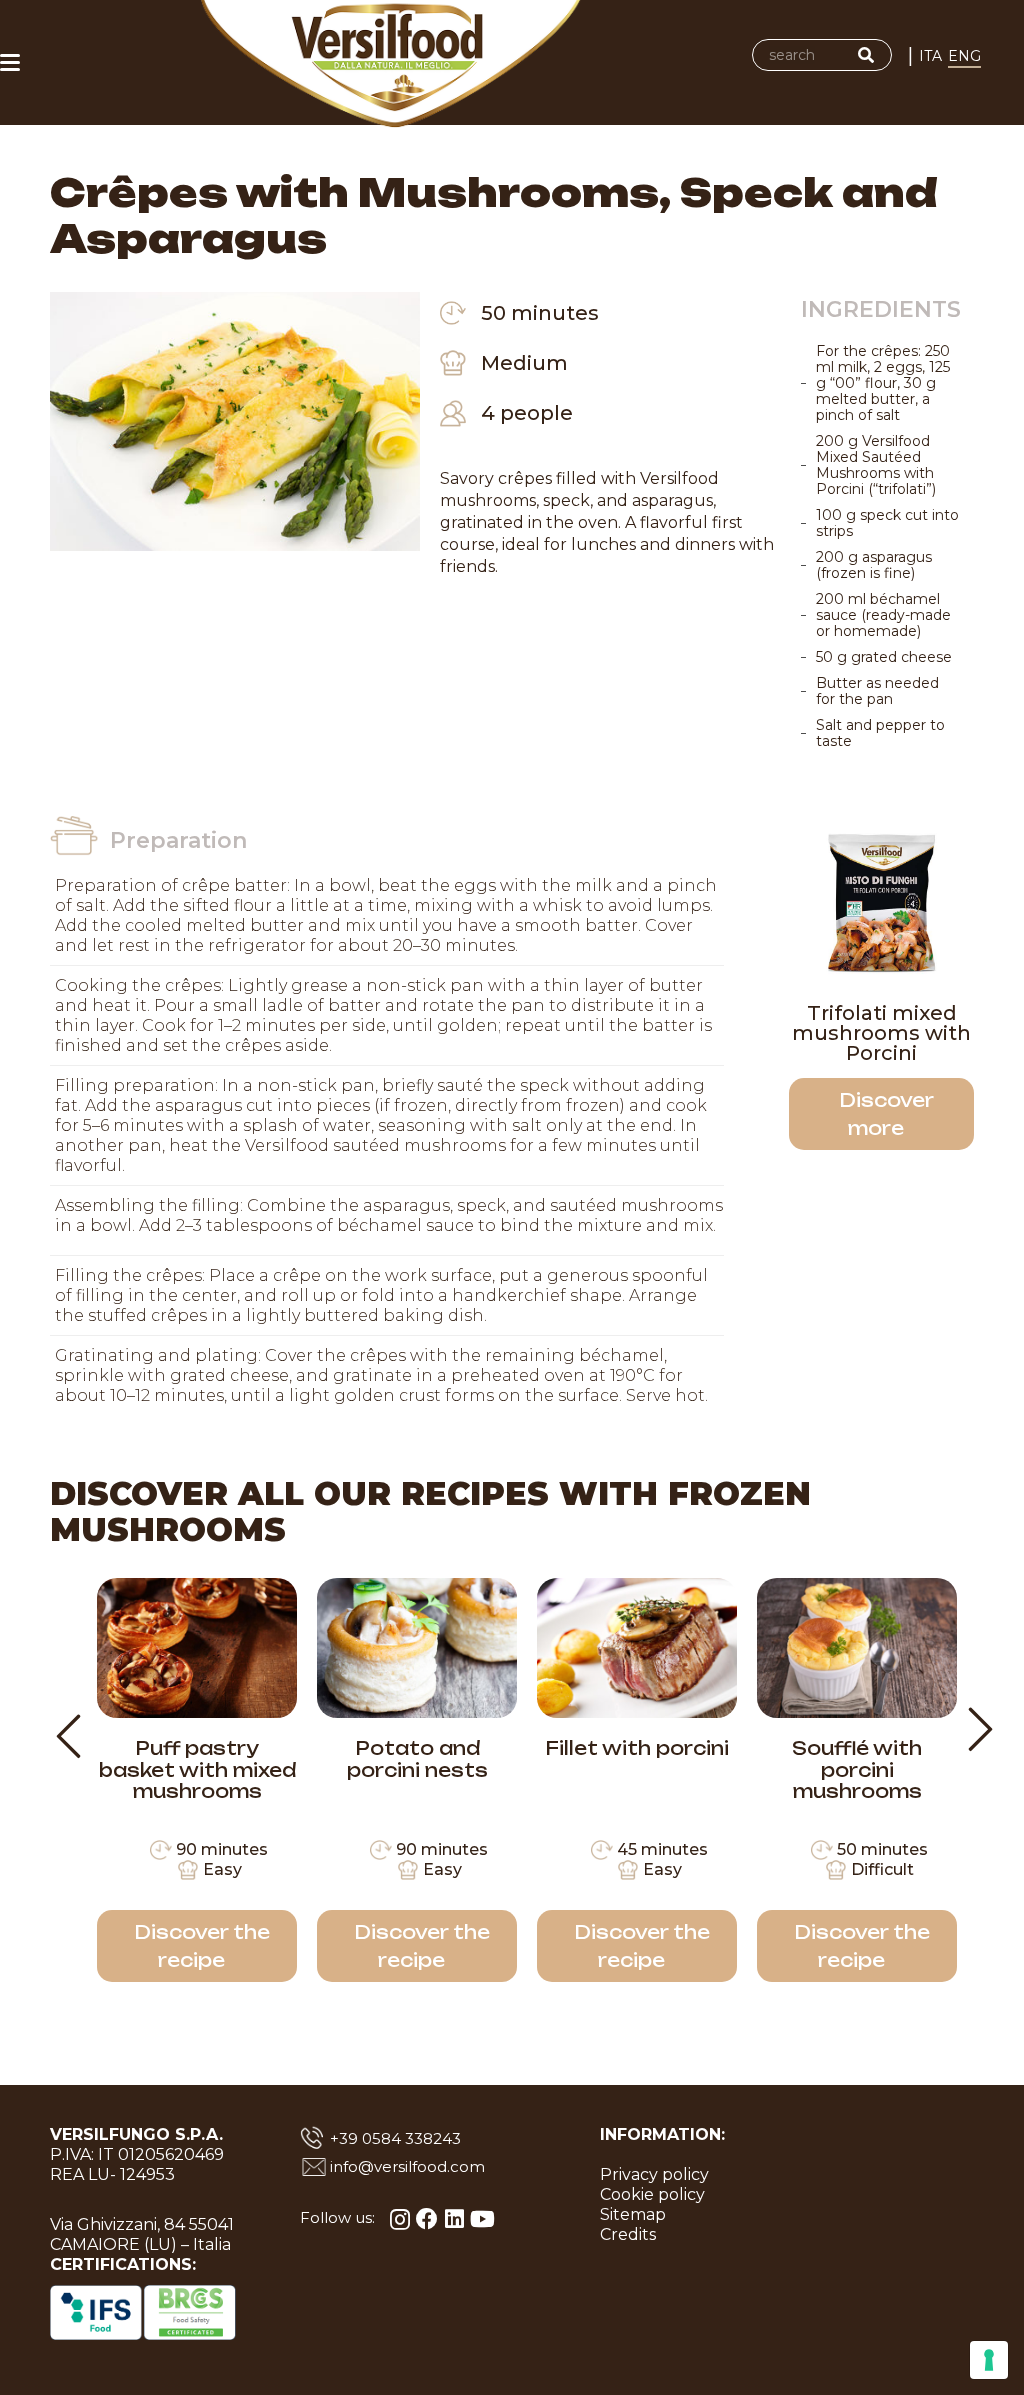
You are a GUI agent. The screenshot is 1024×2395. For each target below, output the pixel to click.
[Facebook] (427, 2219)
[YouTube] (482, 2219)
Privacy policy (654, 2174)
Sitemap (633, 2214)
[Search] (866, 55)
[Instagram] (400, 2219)
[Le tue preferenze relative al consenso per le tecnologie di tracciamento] (989, 2360)
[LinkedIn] (454, 2219)
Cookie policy (652, 2194)
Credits (628, 2234)
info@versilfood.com (407, 2166)
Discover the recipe (202, 1946)
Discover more (886, 1114)
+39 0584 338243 (395, 2138)
